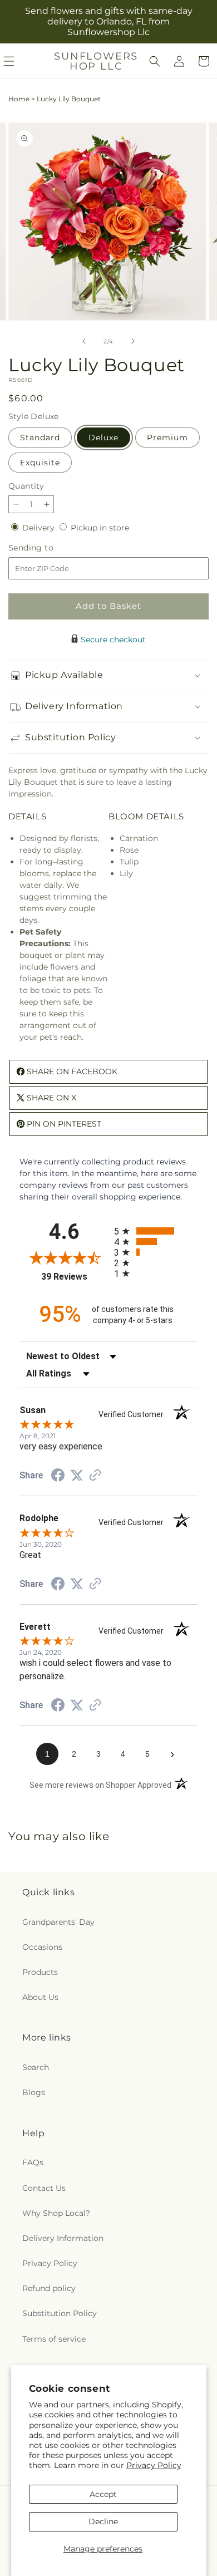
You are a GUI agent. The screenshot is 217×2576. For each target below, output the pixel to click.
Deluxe (103, 437)
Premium (167, 437)
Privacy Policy (154, 2465)
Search (36, 2067)
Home (19, 99)
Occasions (42, 1947)
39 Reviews (75, 1277)
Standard (40, 437)
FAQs (33, 2162)
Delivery (40, 528)
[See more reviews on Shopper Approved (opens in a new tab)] (95, 1476)
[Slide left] (84, 341)
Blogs (34, 2092)
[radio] (156, 1231)
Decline (103, 2521)
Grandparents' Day (58, 1922)
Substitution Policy (60, 2313)
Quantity (26, 486)
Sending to (48, 548)
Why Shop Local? (56, 2213)
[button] (155, 61)
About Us (40, 1997)
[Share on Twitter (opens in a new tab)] (77, 1476)
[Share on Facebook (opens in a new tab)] (58, 1477)
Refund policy (49, 2288)
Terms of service (54, 2339)
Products (40, 1972)
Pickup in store (100, 528)
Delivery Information (63, 2238)
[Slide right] (133, 341)
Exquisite (40, 463)
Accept (103, 2494)
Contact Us (44, 2188)
